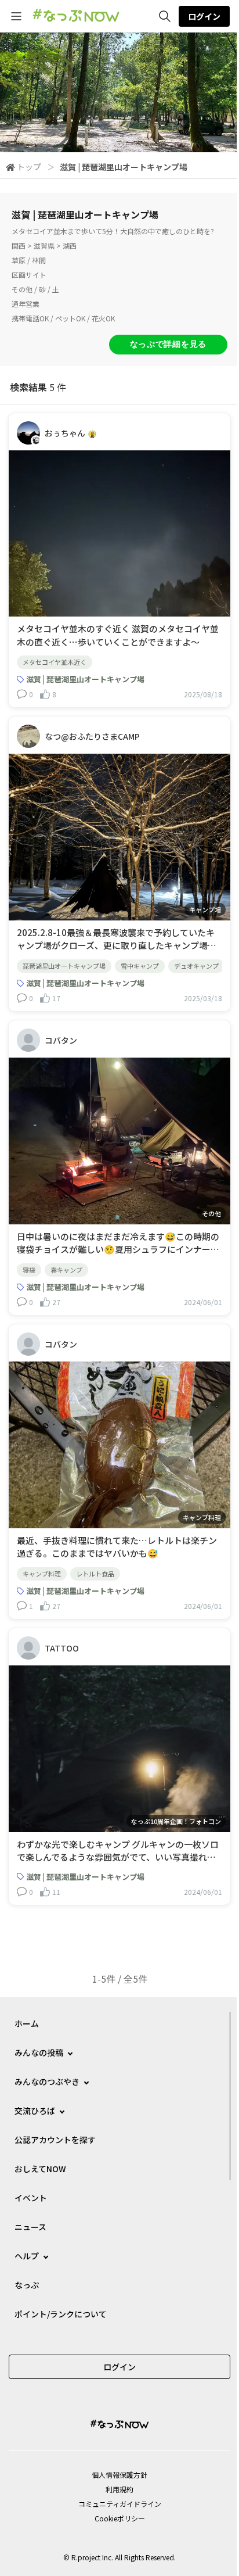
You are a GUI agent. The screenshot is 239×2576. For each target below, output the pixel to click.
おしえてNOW (40, 2169)
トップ (29, 167)
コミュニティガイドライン (120, 2504)
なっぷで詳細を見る (168, 344)
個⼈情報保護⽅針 (119, 2475)
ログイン (204, 16)
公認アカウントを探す (55, 2140)
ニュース (30, 2227)
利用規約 (119, 2489)
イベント (31, 2198)
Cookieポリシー (120, 2518)
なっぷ (27, 2285)
